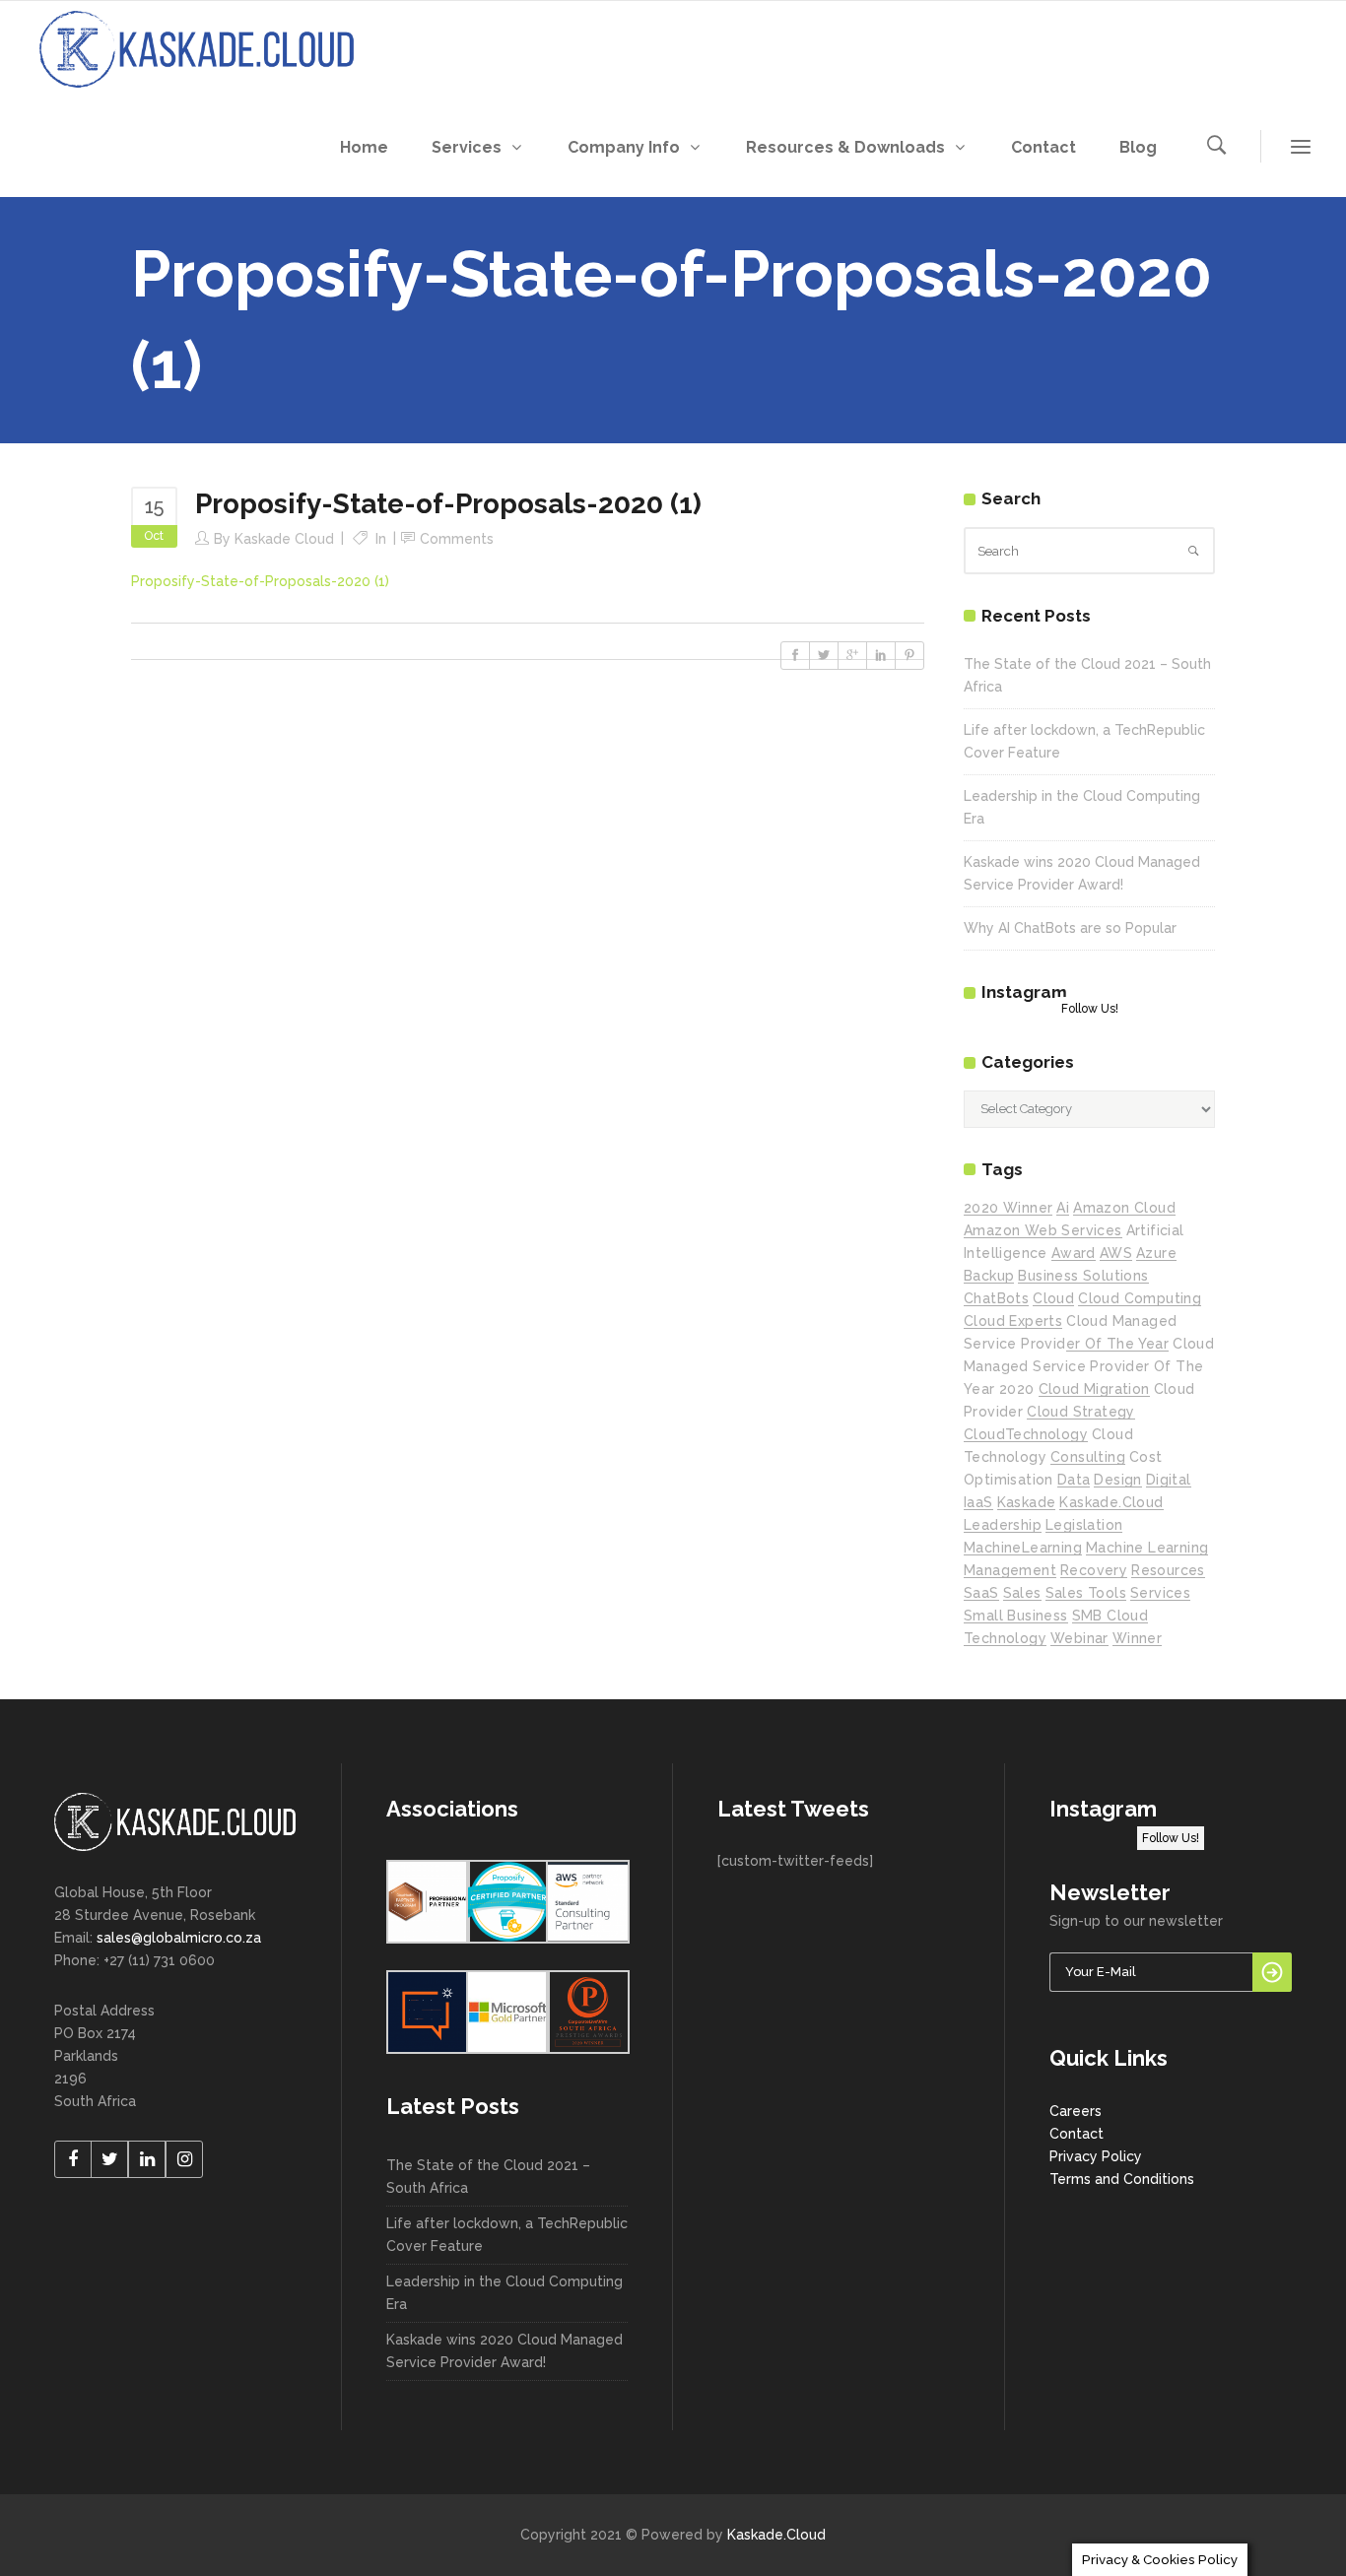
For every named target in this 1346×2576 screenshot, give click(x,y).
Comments (457, 539)
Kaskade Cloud (284, 539)
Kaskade (1027, 1502)
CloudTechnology (1026, 1434)
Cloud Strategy (1081, 1412)
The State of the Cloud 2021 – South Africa (488, 2177)
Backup (989, 1276)
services (1160, 1593)
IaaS (978, 1502)
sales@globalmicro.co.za (179, 1938)
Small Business (1016, 1616)
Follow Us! (1090, 1009)
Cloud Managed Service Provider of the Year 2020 (1089, 1366)
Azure (1156, 1253)
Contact (1077, 2134)
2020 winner (1008, 1208)
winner (1137, 1638)
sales (1022, 1593)
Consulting (1088, 1457)
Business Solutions (1083, 1276)
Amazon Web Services (1043, 1230)
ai (1063, 1208)
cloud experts (1013, 1321)
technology (1005, 1638)
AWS (1116, 1253)
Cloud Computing (1140, 1298)
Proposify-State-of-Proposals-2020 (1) (260, 581)
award (1074, 1253)
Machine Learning (1147, 1548)
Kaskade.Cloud (776, 2535)
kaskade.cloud (1111, 1502)
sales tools (1086, 1593)
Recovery (1094, 1570)
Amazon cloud (1124, 1208)
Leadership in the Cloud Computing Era (505, 2293)
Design (1117, 1480)
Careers (1076, 2111)
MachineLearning (1023, 1548)
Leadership (1003, 1525)
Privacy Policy (1096, 2156)
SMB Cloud (1110, 1616)
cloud (1053, 1298)
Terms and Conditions (1122, 2179)
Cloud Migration (1094, 1389)
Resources (1168, 1570)
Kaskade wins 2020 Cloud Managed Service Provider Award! (505, 2351)
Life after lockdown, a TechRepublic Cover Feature (507, 2235)
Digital (1169, 1480)
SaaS (981, 1593)
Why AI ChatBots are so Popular (1070, 928)
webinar (1079, 1638)
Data (1074, 1480)
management (1010, 1570)
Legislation (1084, 1525)
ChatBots (996, 1298)
